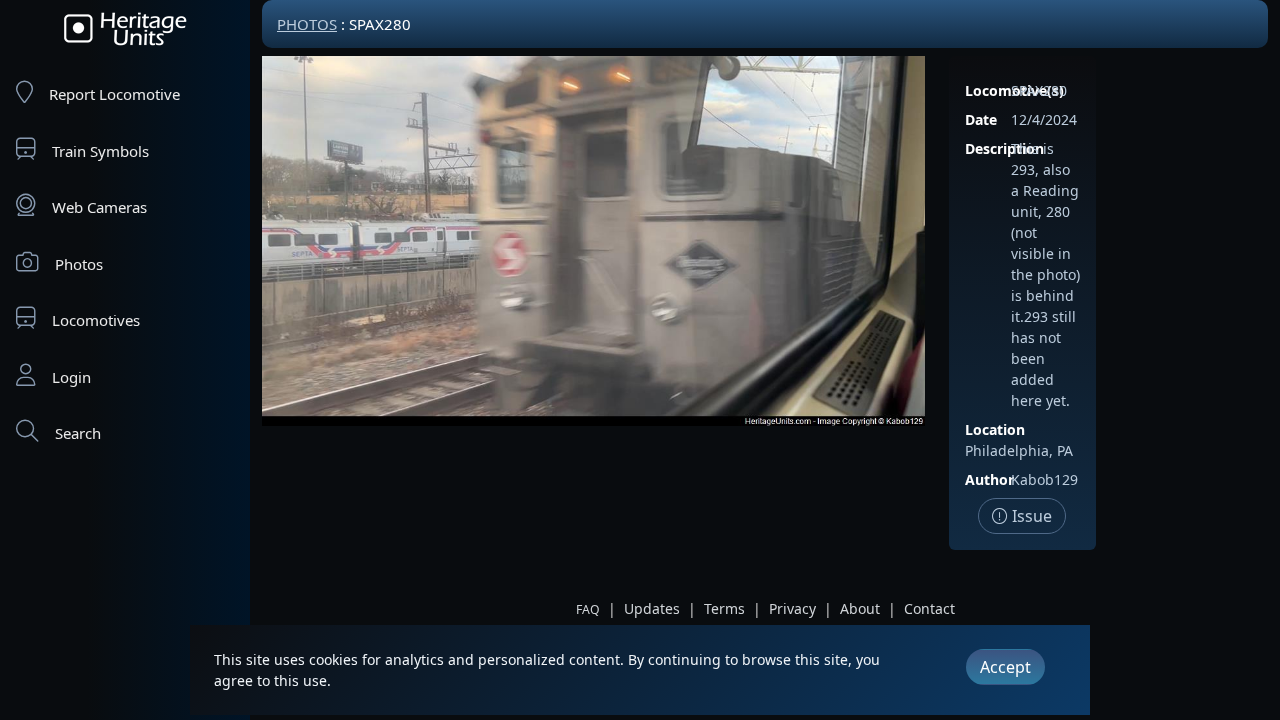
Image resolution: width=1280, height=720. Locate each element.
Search (78, 433)
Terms (724, 608)
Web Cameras (99, 207)
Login (71, 377)
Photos (79, 264)
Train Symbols (100, 151)
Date (981, 119)
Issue (1030, 516)
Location (995, 429)
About (860, 608)
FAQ (588, 609)
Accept (1005, 667)
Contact (929, 608)
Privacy (792, 608)
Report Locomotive (114, 94)
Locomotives (96, 320)
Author (989, 479)
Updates (652, 608)
